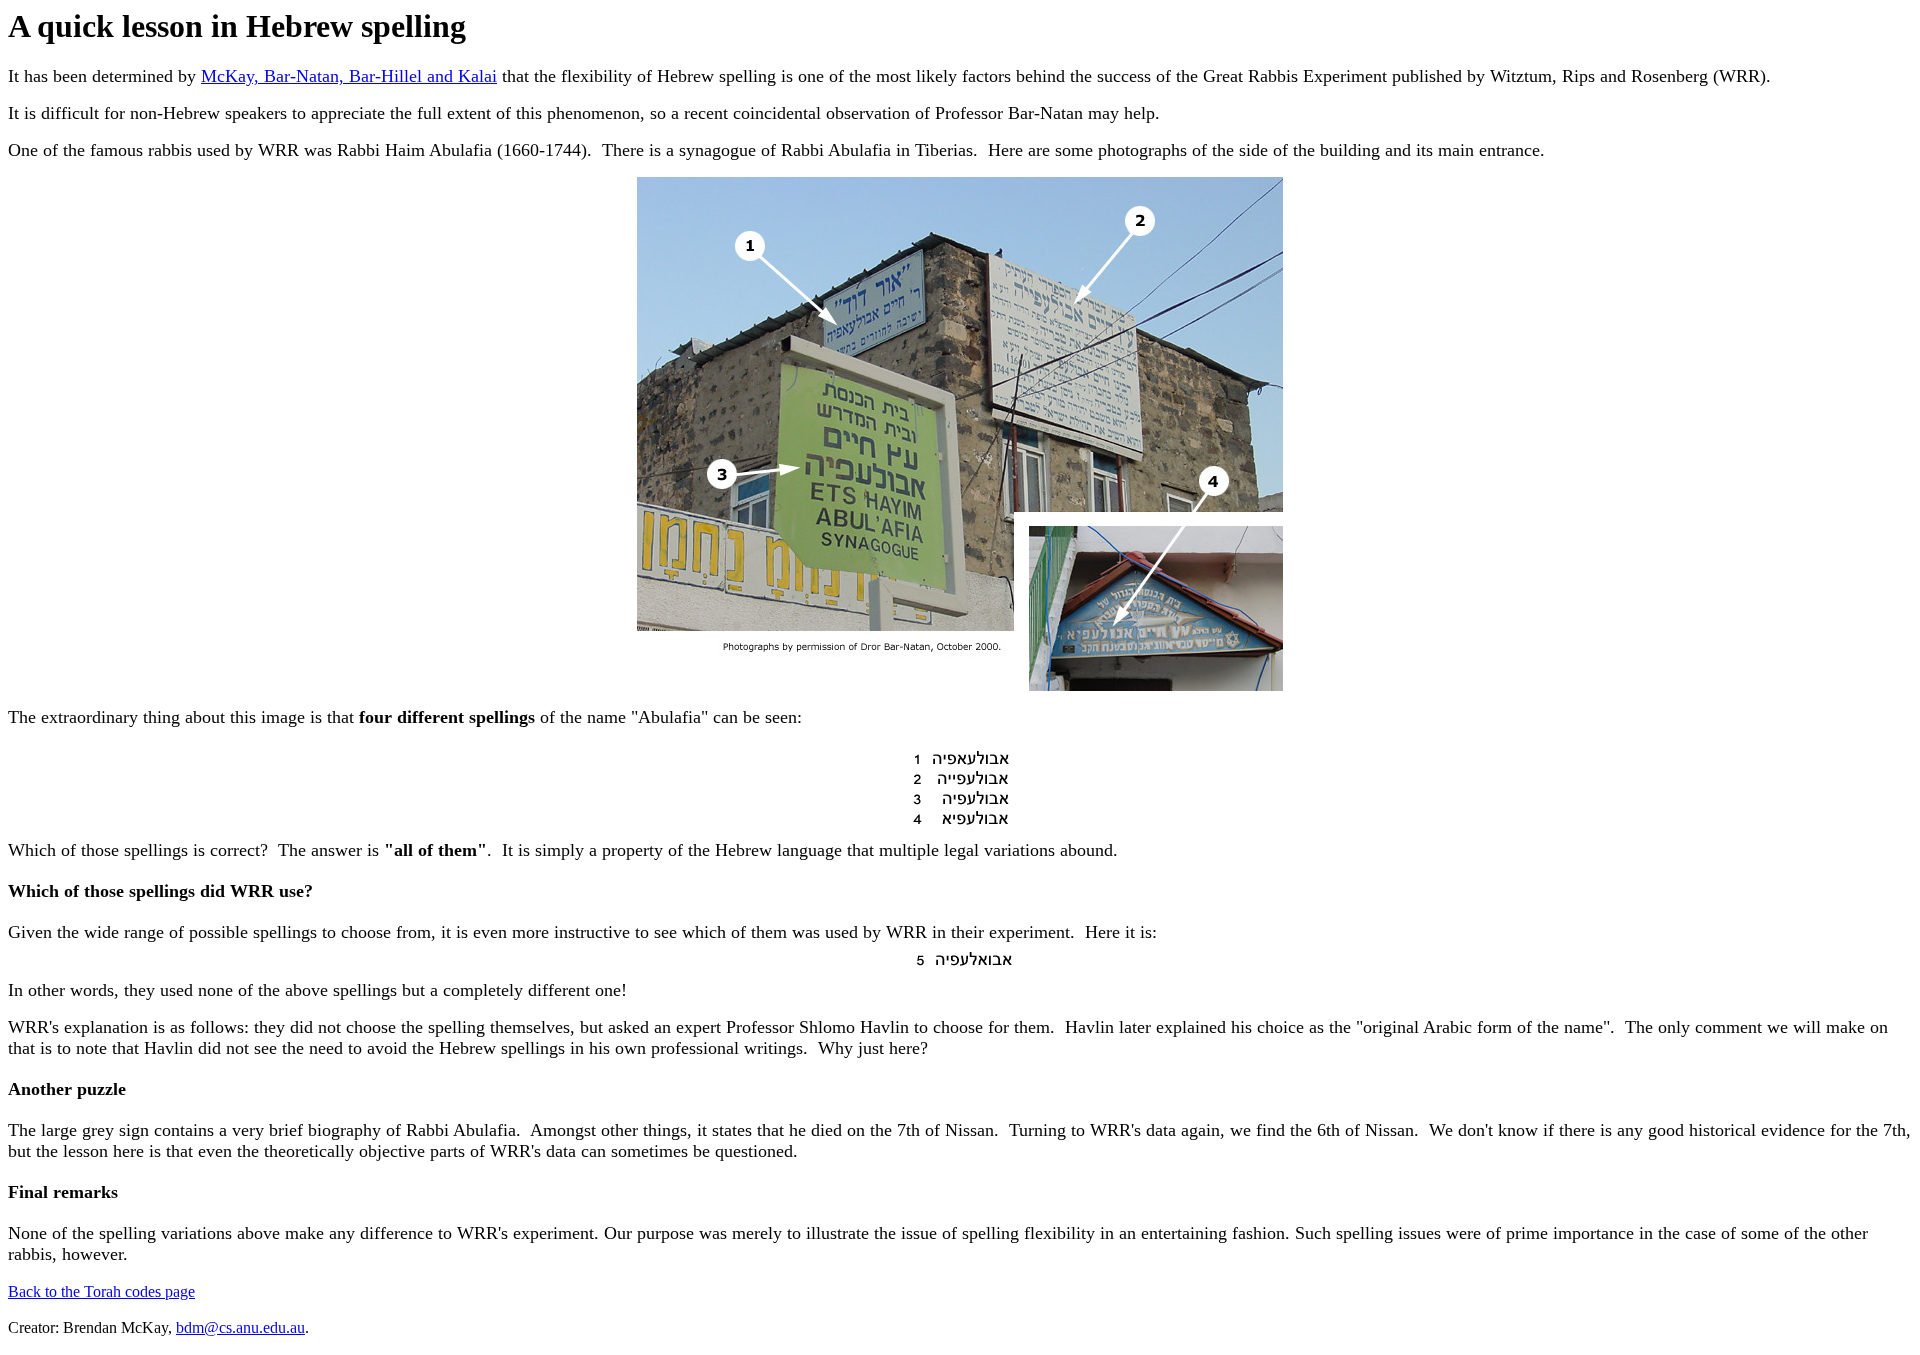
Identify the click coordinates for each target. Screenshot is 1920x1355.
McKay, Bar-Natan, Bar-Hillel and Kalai (349, 76)
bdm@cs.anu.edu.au (240, 1327)
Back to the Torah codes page (101, 1291)
